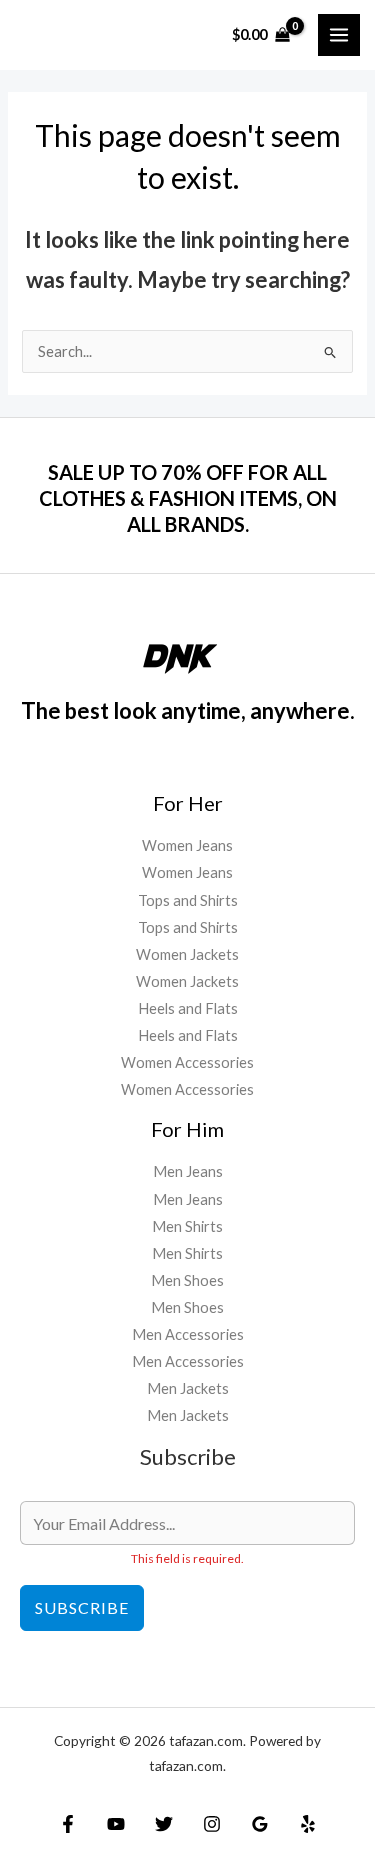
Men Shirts (187, 1226)
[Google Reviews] (260, 1824)
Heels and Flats (188, 1008)
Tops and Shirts (188, 900)
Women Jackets (187, 954)
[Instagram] (212, 1824)
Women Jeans (187, 845)
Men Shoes (187, 1280)
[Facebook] (68, 1824)
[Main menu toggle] (339, 35)
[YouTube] (116, 1824)
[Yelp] (308, 1824)
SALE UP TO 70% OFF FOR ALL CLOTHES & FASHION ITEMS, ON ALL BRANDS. (188, 498)
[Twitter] (164, 1824)
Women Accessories (187, 1062)
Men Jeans (188, 1171)
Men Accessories (188, 1334)
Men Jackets (188, 1388)
